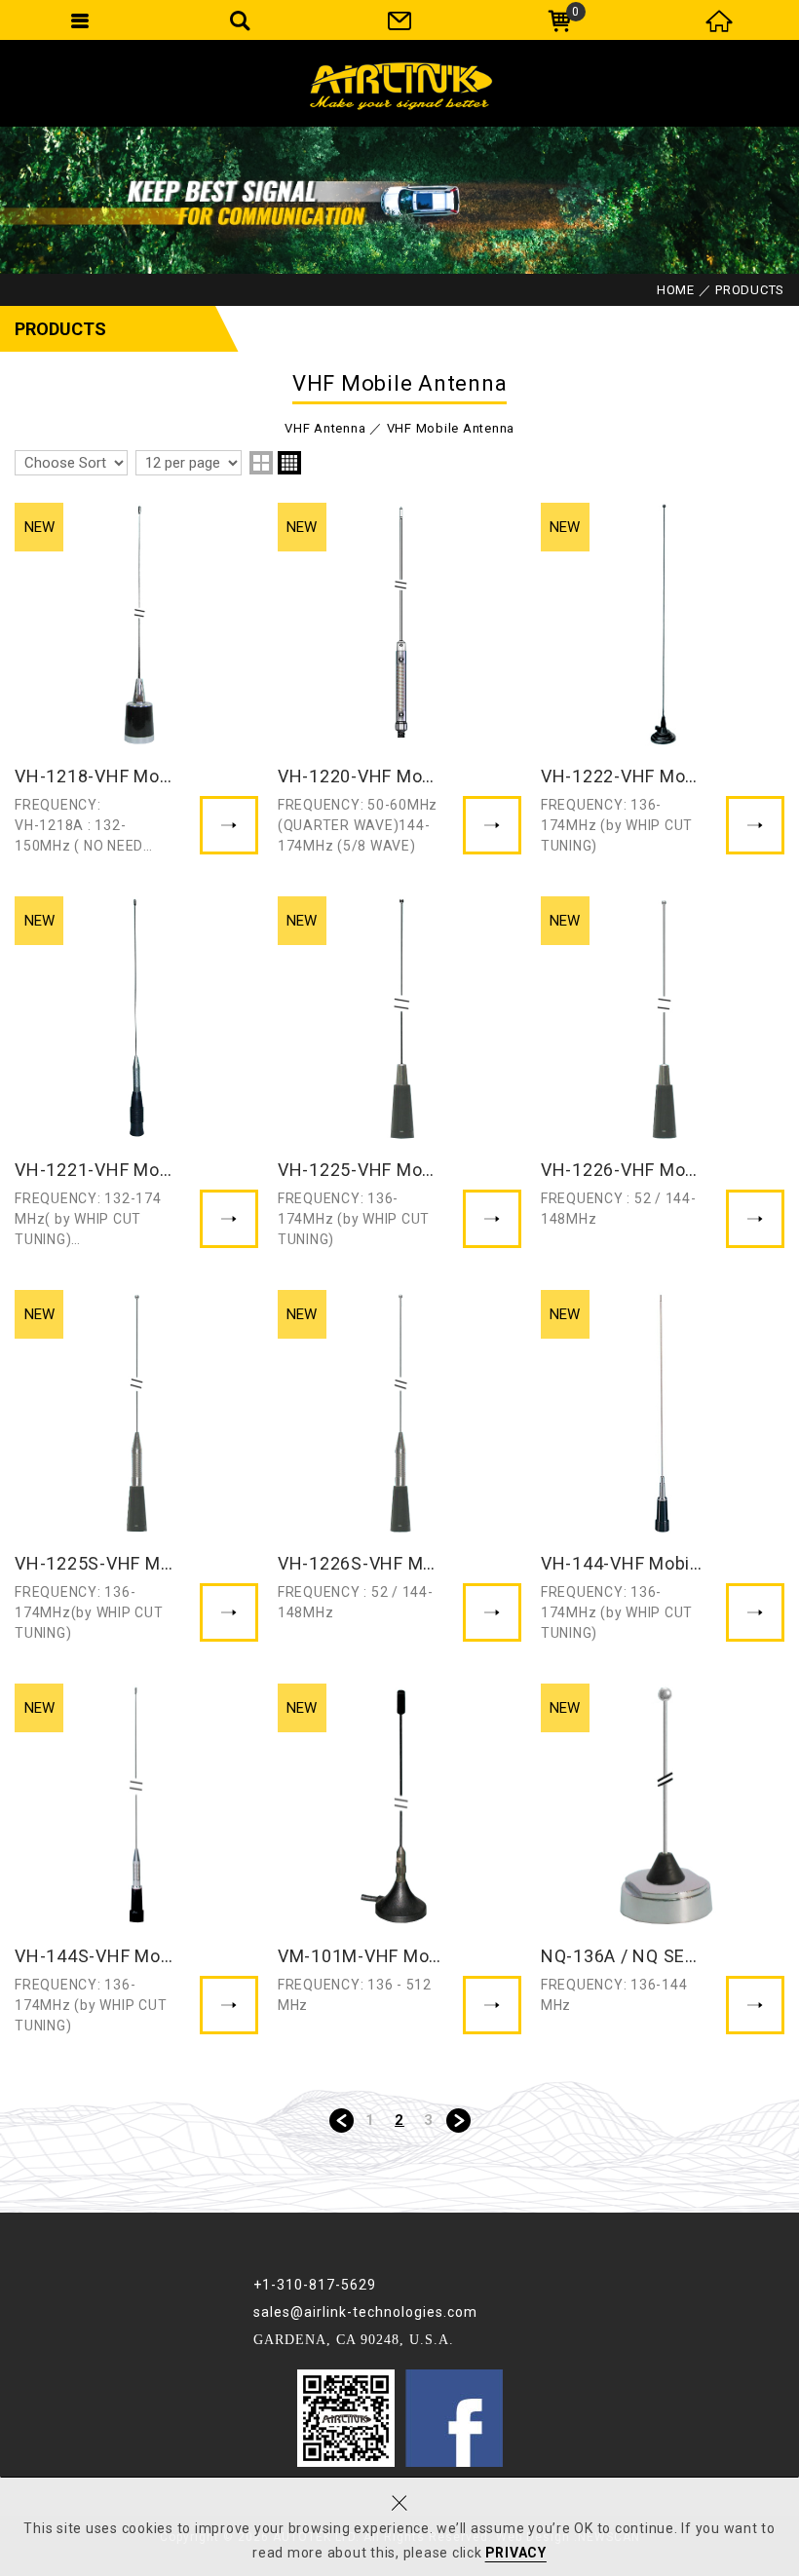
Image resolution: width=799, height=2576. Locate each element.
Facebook (454, 2418)
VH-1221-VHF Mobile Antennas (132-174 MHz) (136, 1074)
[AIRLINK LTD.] (399, 83)
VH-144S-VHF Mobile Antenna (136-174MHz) (136, 1861)
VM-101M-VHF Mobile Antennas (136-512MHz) (399, 1861)
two (261, 463)
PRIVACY (516, 2553)
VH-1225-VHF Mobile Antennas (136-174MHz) (399, 1074)
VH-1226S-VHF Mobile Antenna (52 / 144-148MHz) (399, 1467)
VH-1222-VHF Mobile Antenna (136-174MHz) (663, 680)
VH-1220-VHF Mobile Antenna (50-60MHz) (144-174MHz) (399, 680)
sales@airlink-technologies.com (365, 2312)
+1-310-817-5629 (315, 2285)
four (289, 463)
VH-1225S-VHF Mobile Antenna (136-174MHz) (136, 1467)
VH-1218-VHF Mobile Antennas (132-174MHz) (136, 680)
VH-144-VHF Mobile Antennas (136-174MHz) (663, 1467)
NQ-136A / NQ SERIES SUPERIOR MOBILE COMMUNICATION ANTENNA (663, 1861)
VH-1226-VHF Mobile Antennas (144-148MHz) (663, 1074)
